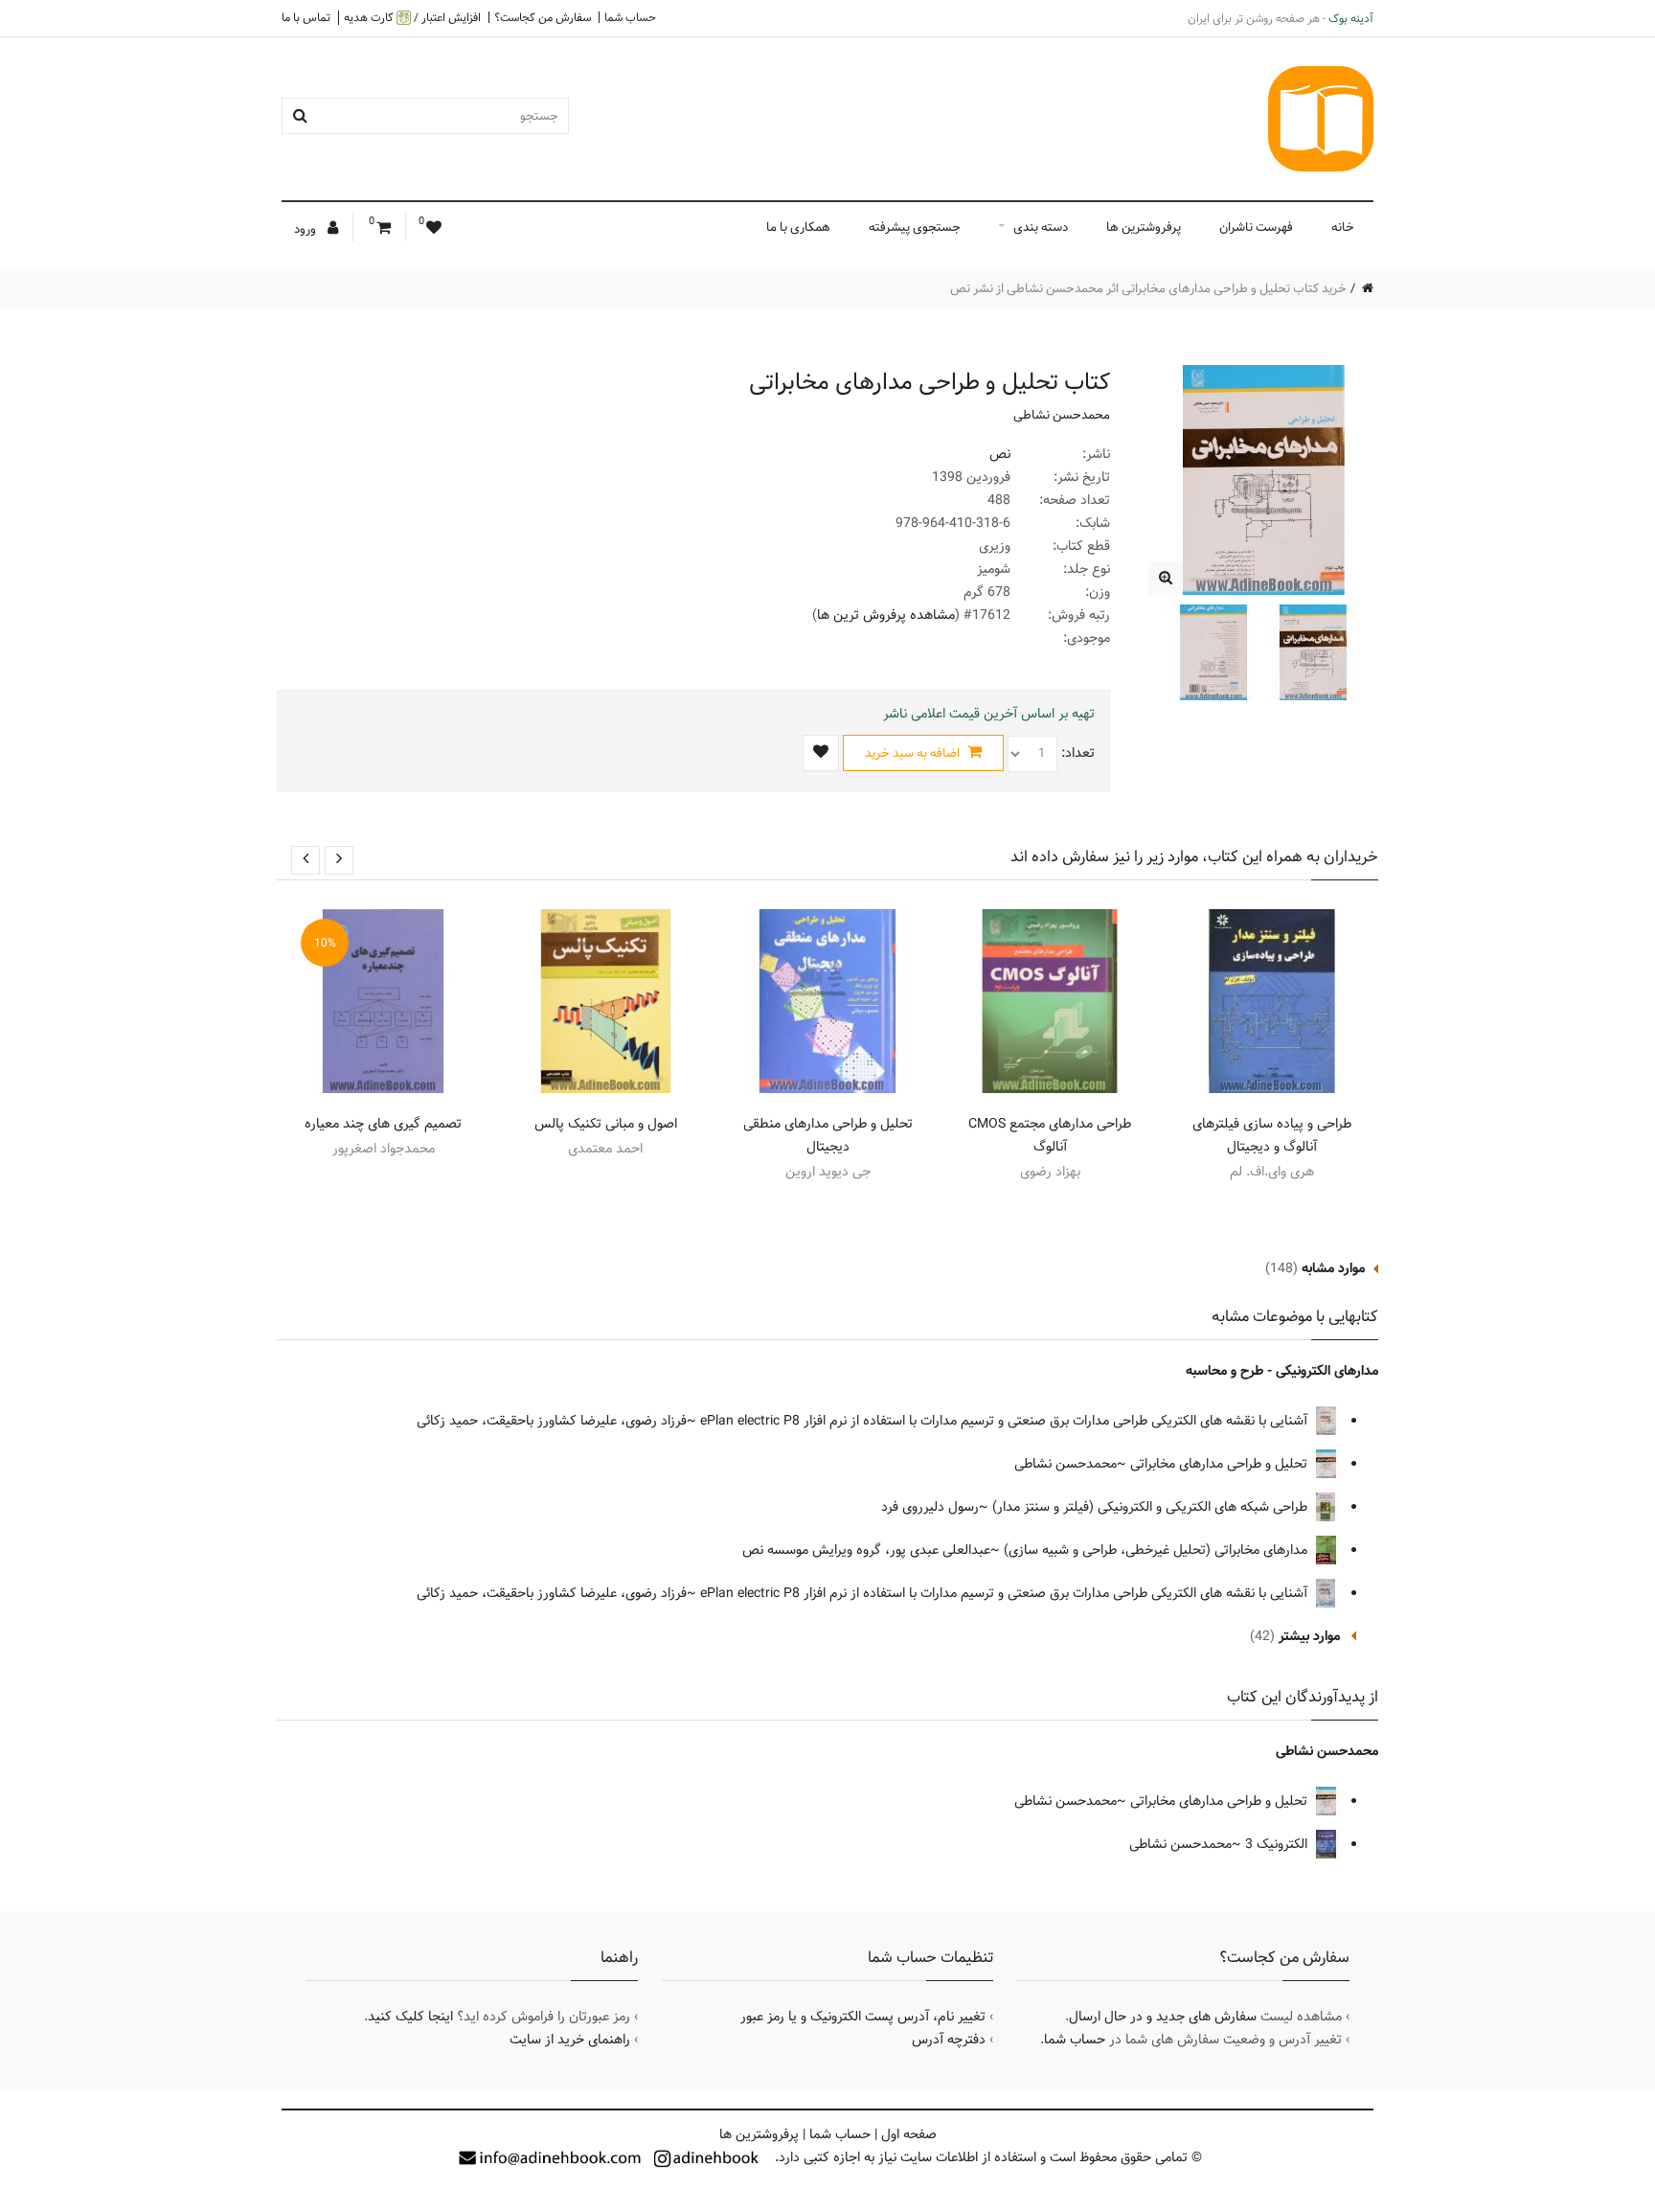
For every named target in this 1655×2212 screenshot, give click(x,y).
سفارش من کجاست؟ (543, 17)
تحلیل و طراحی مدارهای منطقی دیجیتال (828, 1135)
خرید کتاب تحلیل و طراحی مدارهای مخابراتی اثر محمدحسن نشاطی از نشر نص (1148, 288)
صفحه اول (909, 2134)
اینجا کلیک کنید (410, 2017)
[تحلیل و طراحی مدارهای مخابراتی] (1165, 578)
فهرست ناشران (1256, 227)
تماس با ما (306, 17)
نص (1000, 454)
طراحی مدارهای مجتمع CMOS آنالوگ (1050, 1135)
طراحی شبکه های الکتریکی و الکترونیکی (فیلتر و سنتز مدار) (1152, 1507)
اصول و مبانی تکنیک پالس (606, 1124)
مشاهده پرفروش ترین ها (886, 615)
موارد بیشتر (1309, 1636)
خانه (1343, 227)
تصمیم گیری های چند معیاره (383, 1124)
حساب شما (630, 17)
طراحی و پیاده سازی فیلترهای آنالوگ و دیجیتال (1272, 1135)
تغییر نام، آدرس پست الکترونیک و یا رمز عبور (863, 2017)
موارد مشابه (1333, 1268)
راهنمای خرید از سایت (570, 2040)
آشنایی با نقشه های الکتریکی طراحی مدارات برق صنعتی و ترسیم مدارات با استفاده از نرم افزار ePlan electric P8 (1006, 1421)
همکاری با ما (798, 227)
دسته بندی (1041, 227)
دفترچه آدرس (949, 2040)
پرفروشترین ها (1144, 227)
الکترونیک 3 (1278, 1844)
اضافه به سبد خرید (914, 753)
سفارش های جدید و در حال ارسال (1163, 2017)
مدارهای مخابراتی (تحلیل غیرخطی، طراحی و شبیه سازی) (1157, 1550)
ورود (306, 229)
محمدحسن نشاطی (1062, 415)
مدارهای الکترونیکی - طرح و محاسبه (1282, 1371)
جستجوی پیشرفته (915, 227)
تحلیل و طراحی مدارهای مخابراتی (1221, 1464)
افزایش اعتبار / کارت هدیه (412, 18)
